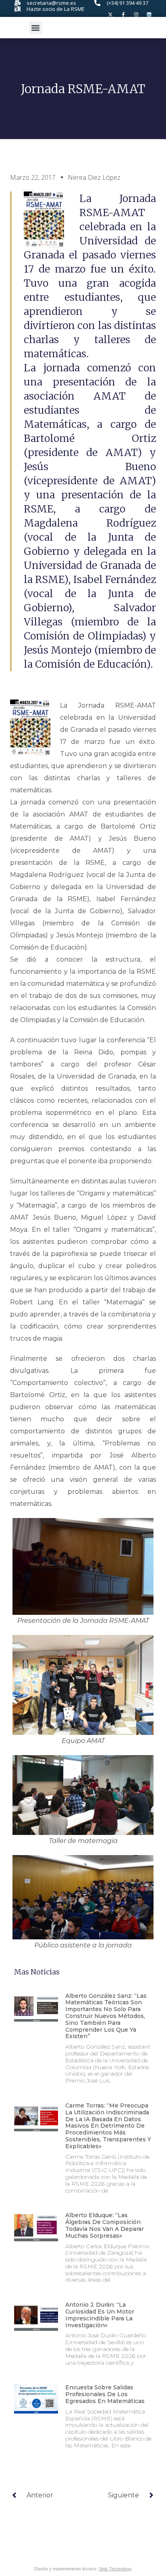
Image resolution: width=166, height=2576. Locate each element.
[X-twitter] (110, 15)
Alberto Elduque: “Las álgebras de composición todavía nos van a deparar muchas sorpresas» (105, 2225)
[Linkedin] (149, 15)
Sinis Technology (115, 2569)
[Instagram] (136, 15)
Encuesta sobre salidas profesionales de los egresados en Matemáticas (105, 2394)
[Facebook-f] (123, 15)
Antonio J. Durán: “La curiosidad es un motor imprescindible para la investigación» (100, 2315)
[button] (36, 28)
